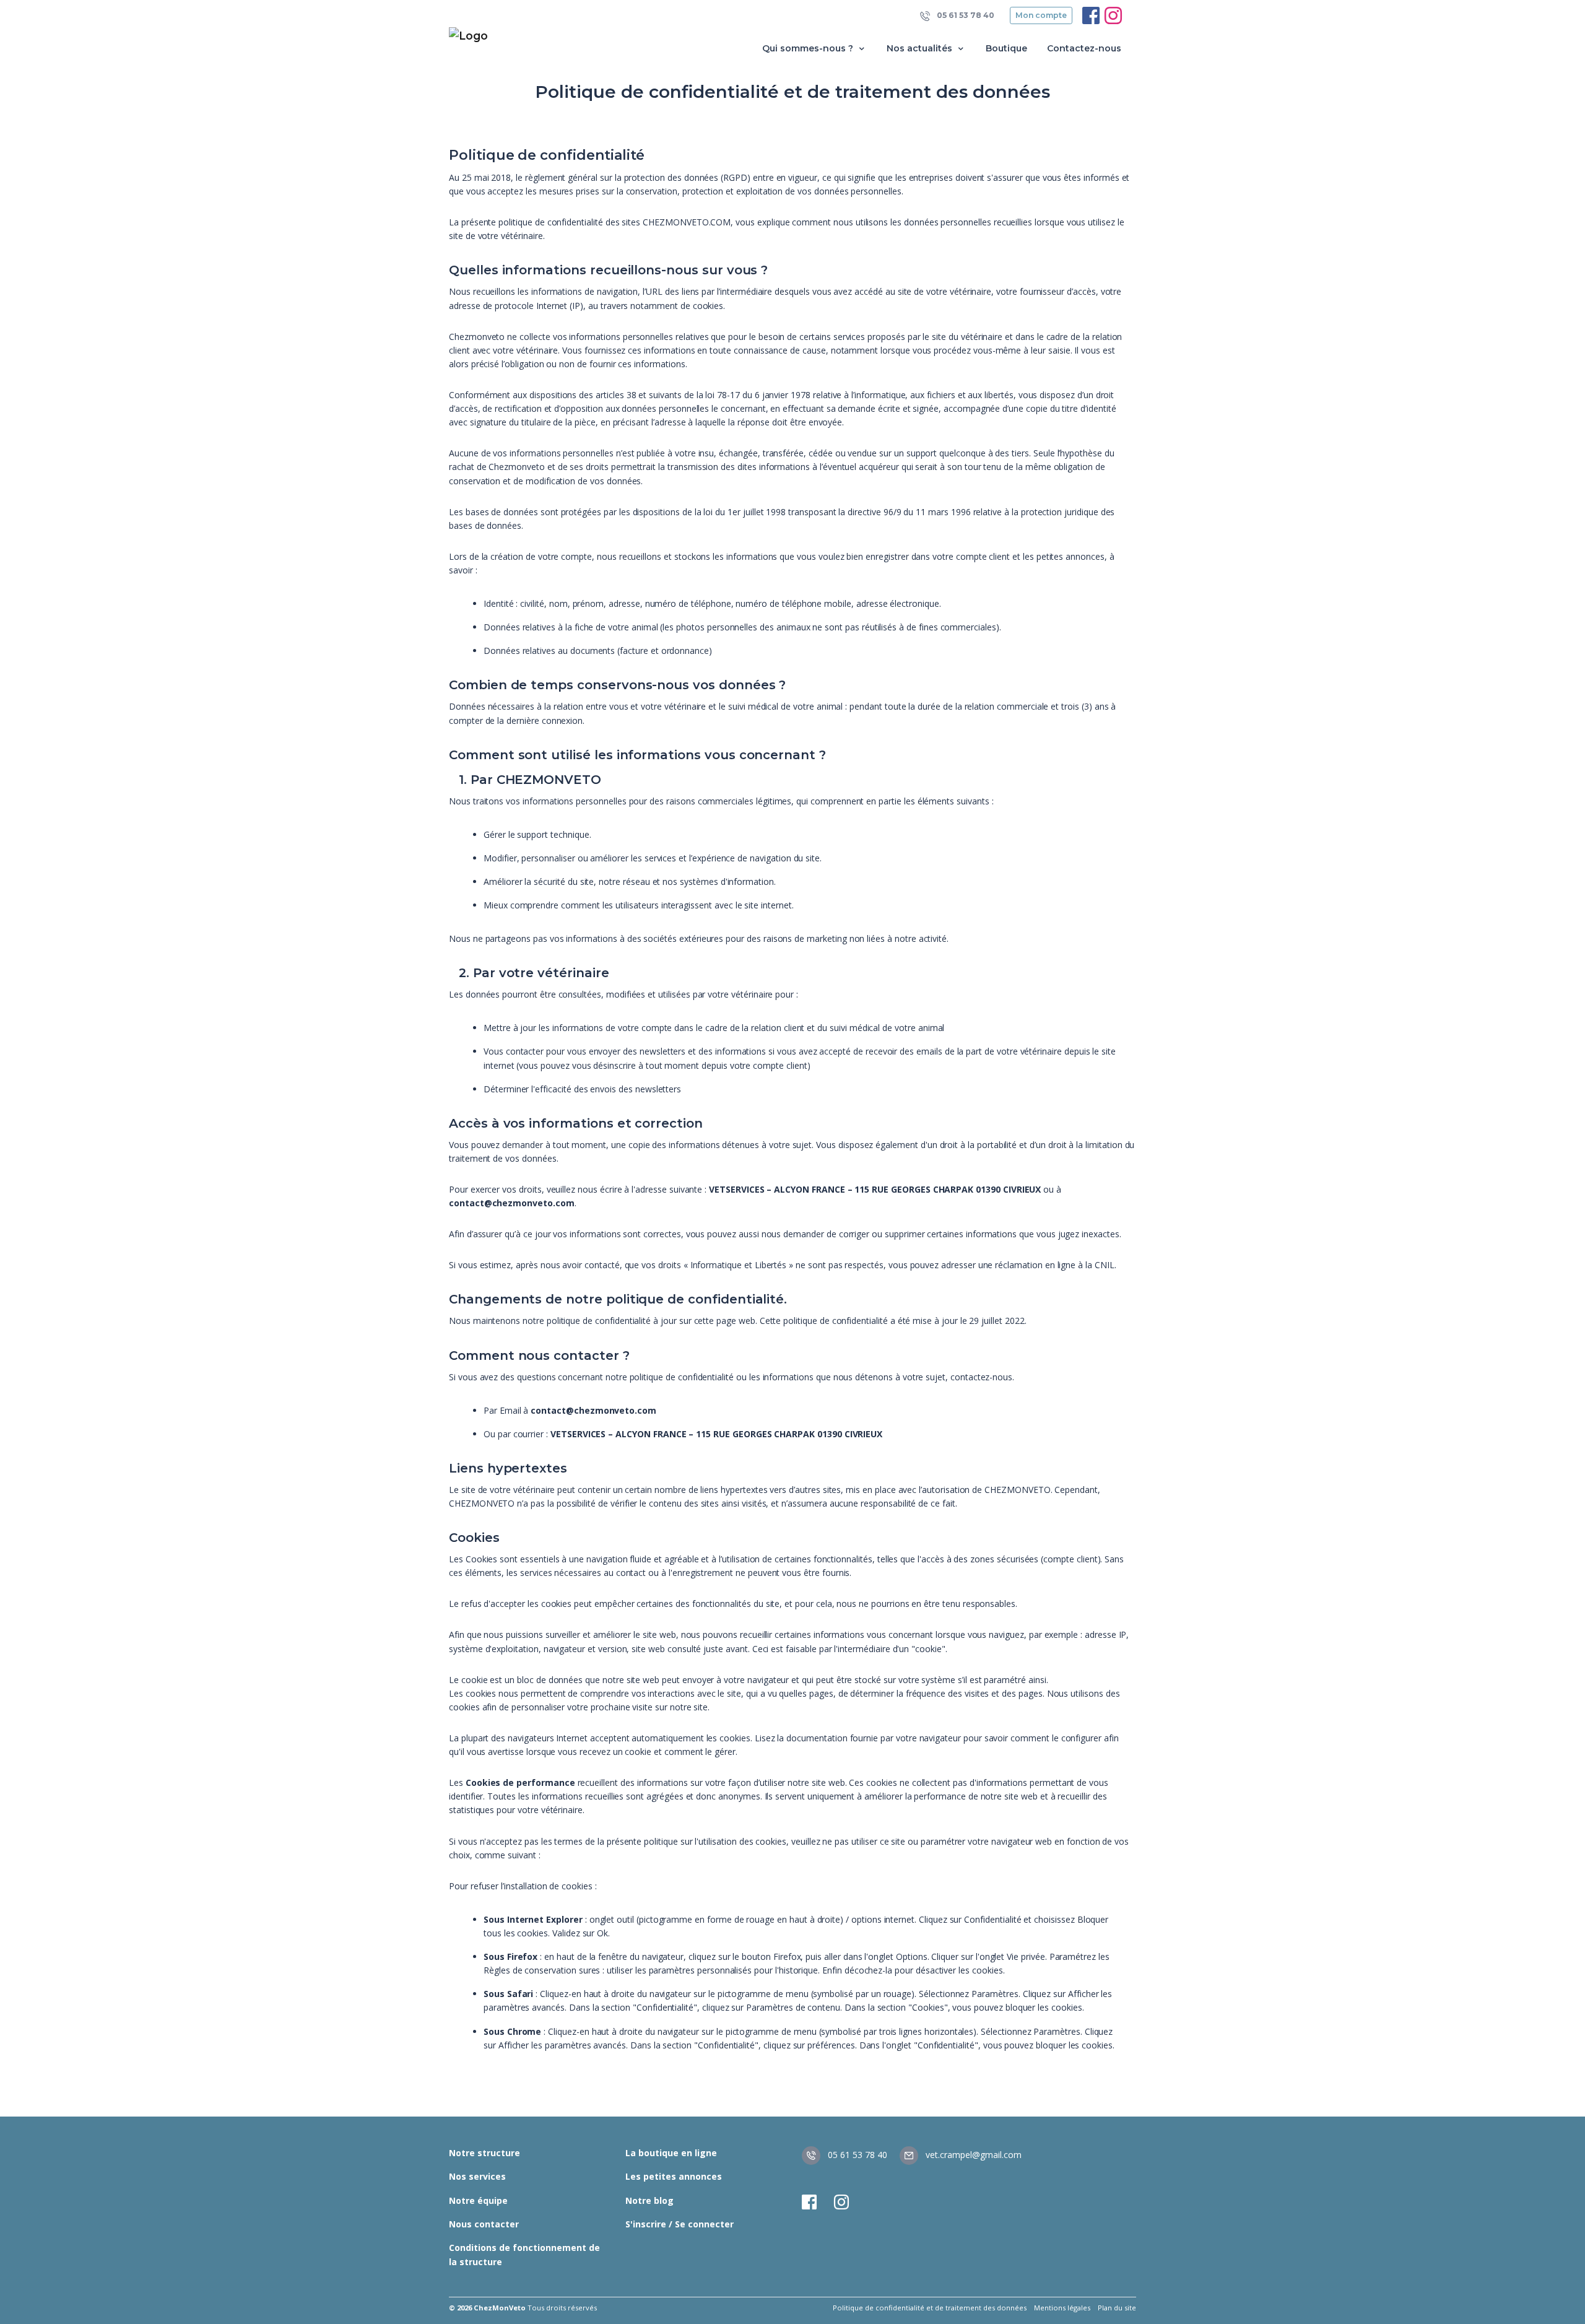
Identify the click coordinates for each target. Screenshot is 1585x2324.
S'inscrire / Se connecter (680, 2224)
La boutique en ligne (671, 2153)
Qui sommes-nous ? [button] (809, 48)
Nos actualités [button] (921, 48)
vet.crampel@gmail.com (972, 2155)
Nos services (477, 2176)
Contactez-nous (1084, 48)
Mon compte (1041, 15)
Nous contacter (484, 2224)
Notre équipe (478, 2200)
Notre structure (484, 2153)
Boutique (1006, 48)
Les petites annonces (674, 2176)
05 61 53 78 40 (965, 15)
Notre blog (649, 2200)
